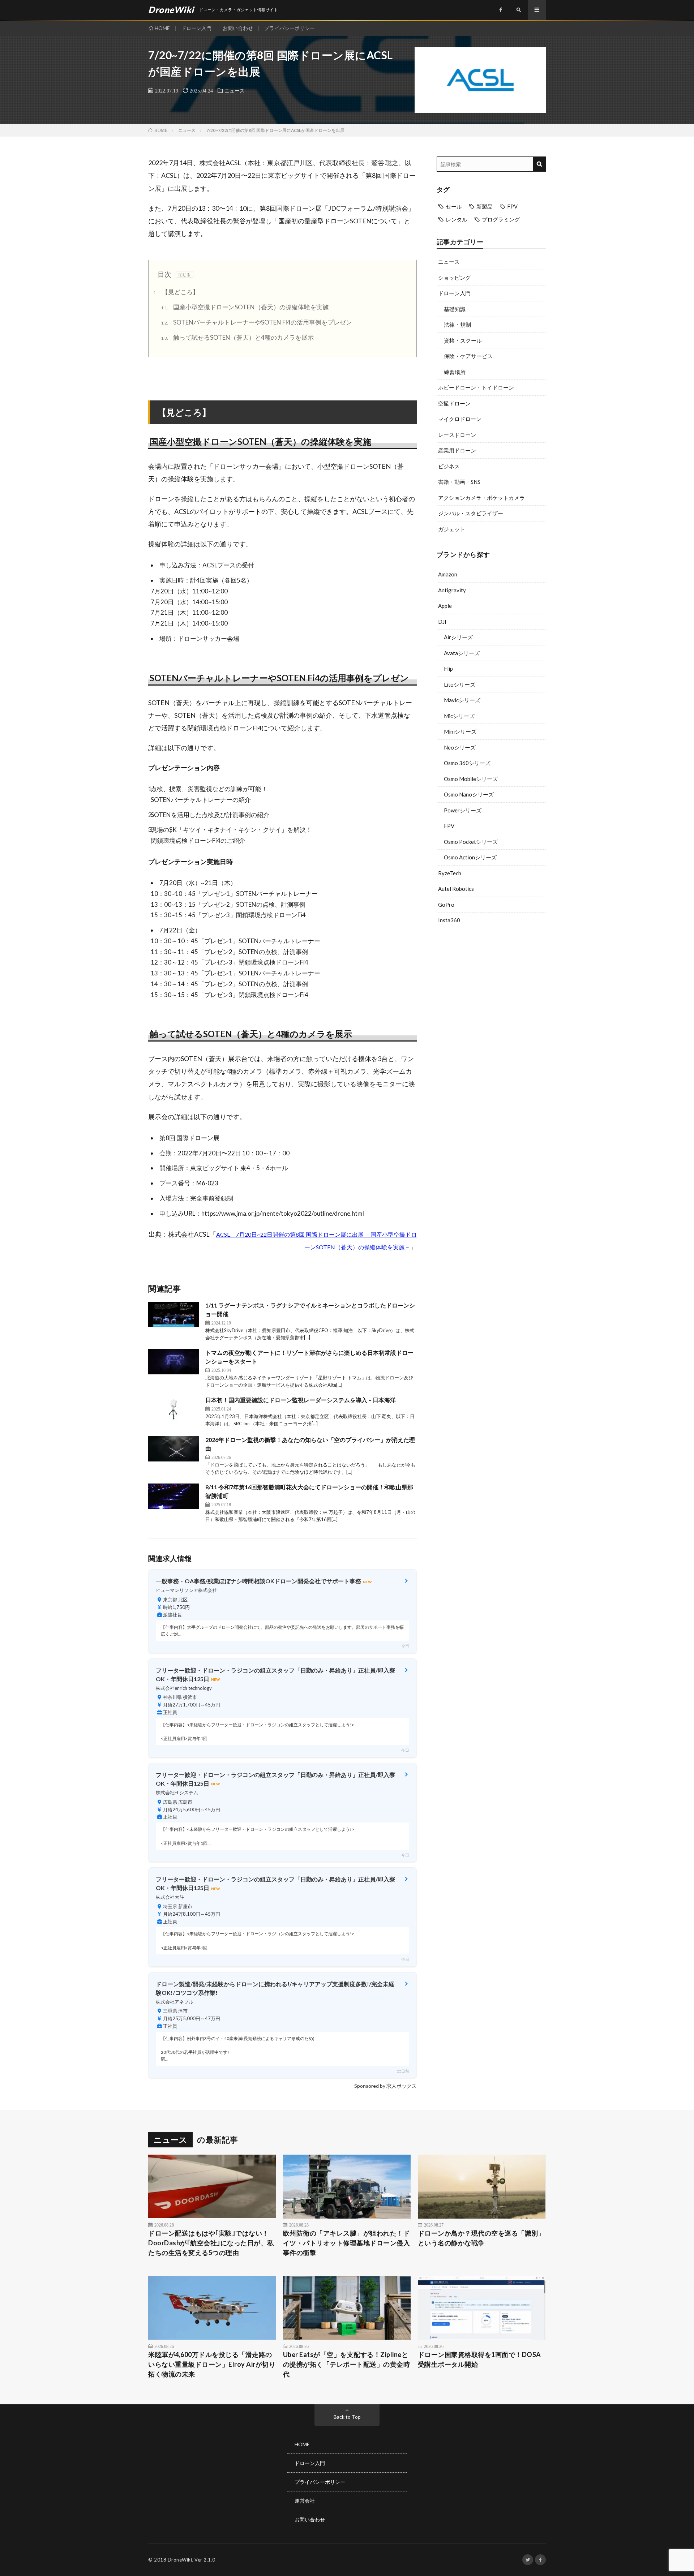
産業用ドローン (457, 450)
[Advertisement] (491, 988)
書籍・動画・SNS (459, 482)
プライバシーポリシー (290, 28)
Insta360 (449, 920)
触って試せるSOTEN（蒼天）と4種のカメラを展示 (237, 337)
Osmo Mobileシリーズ (471, 779)
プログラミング (501, 219)
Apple (445, 606)
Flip (448, 669)
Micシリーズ (459, 716)
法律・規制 (457, 325)
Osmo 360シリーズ (467, 763)
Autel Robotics (456, 889)
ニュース (235, 90)
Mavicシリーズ (462, 700)
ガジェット (452, 529)
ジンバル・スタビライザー (471, 513)
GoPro (446, 905)
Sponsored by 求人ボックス (385, 2086)
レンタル (457, 219)
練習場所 (455, 372)
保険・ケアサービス (468, 356)
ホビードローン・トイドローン (476, 387)
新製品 (485, 206)
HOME (162, 28)
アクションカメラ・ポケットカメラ (481, 498)
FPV (512, 206)
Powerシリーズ (463, 810)
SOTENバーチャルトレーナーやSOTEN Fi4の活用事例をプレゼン (256, 322)
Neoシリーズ (460, 747)
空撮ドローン (454, 403)
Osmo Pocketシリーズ (471, 842)
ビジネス (449, 466)
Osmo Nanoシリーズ (469, 794)
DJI (442, 622)
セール (454, 206)
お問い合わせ (238, 28)
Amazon (448, 574)
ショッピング (454, 278)
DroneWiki (180, 2560)
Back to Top (347, 2417)
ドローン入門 (196, 28)
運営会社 (305, 2501)
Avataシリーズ (462, 653)
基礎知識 (455, 309)
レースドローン (457, 435)
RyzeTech (450, 873)
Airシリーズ (458, 637)
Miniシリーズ (460, 731)
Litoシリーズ (460, 684)
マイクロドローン (460, 419)
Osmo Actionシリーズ (470, 857)
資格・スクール (463, 340)
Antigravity (452, 590)
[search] (539, 164)
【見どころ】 (176, 292)
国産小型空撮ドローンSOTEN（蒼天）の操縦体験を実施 (245, 307)
